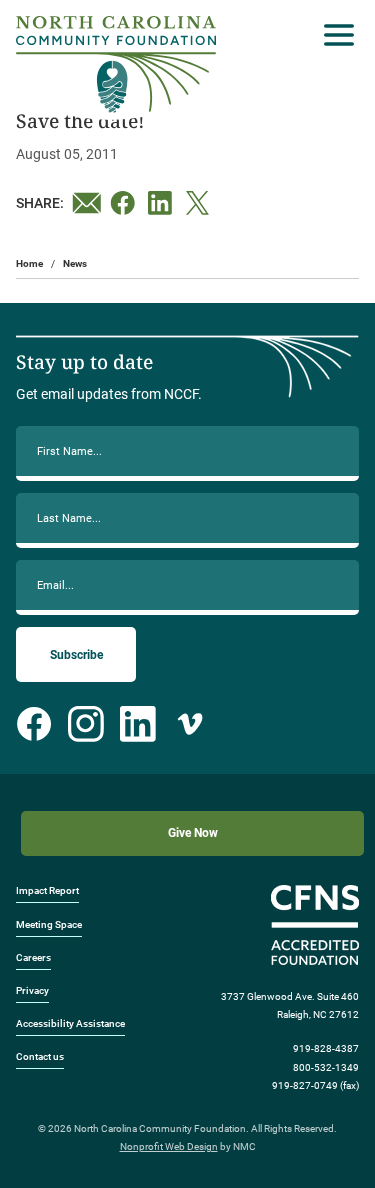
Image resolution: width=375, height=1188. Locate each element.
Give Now (193, 833)
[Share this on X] (201, 203)
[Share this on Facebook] (125, 203)
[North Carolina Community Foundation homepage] (116, 64)
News (75, 263)
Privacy (32, 990)
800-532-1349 (326, 1067)
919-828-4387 (326, 1048)
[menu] (334, 35)
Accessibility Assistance (70, 1023)
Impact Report (47, 890)
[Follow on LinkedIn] (138, 724)
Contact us (40, 1056)
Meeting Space (49, 924)
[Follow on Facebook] (34, 724)
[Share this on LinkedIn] (163, 203)
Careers (33, 957)
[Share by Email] (87, 203)
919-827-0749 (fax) (315, 1085)
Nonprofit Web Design (169, 1146)
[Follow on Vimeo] (190, 724)
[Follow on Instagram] (86, 724)
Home (29, 263)
